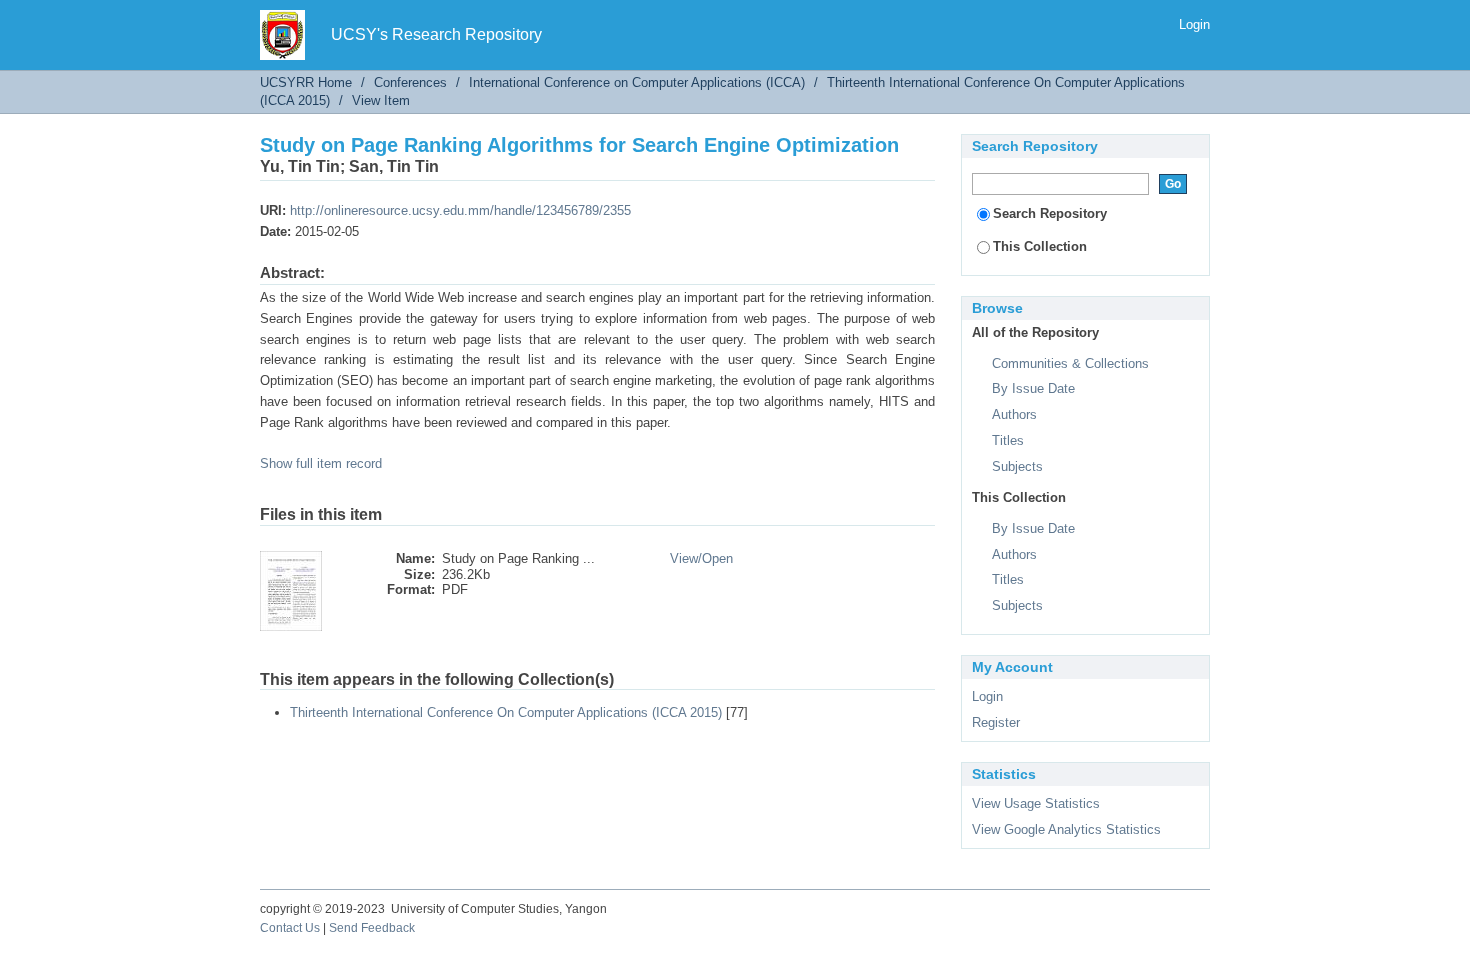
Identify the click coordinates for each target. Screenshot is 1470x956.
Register (996, 722)
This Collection (1040, 246)
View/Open (701, 558)
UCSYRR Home (306, 82)
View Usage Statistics (1036, 803)
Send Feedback (372, 928)
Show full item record (321, 463)
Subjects (1017, 466)
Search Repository (1050, 213)
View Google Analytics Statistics (1066, 829)
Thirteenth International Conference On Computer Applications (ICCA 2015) (506, 712)
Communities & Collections (1070, 363)
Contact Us (290, 928)
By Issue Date (1033, 388)
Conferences (410, 82)
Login (1194, 24)
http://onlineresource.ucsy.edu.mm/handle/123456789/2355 (460, 210)
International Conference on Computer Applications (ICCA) (637, 82)
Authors (1014, 414)
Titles (1008, 440)
